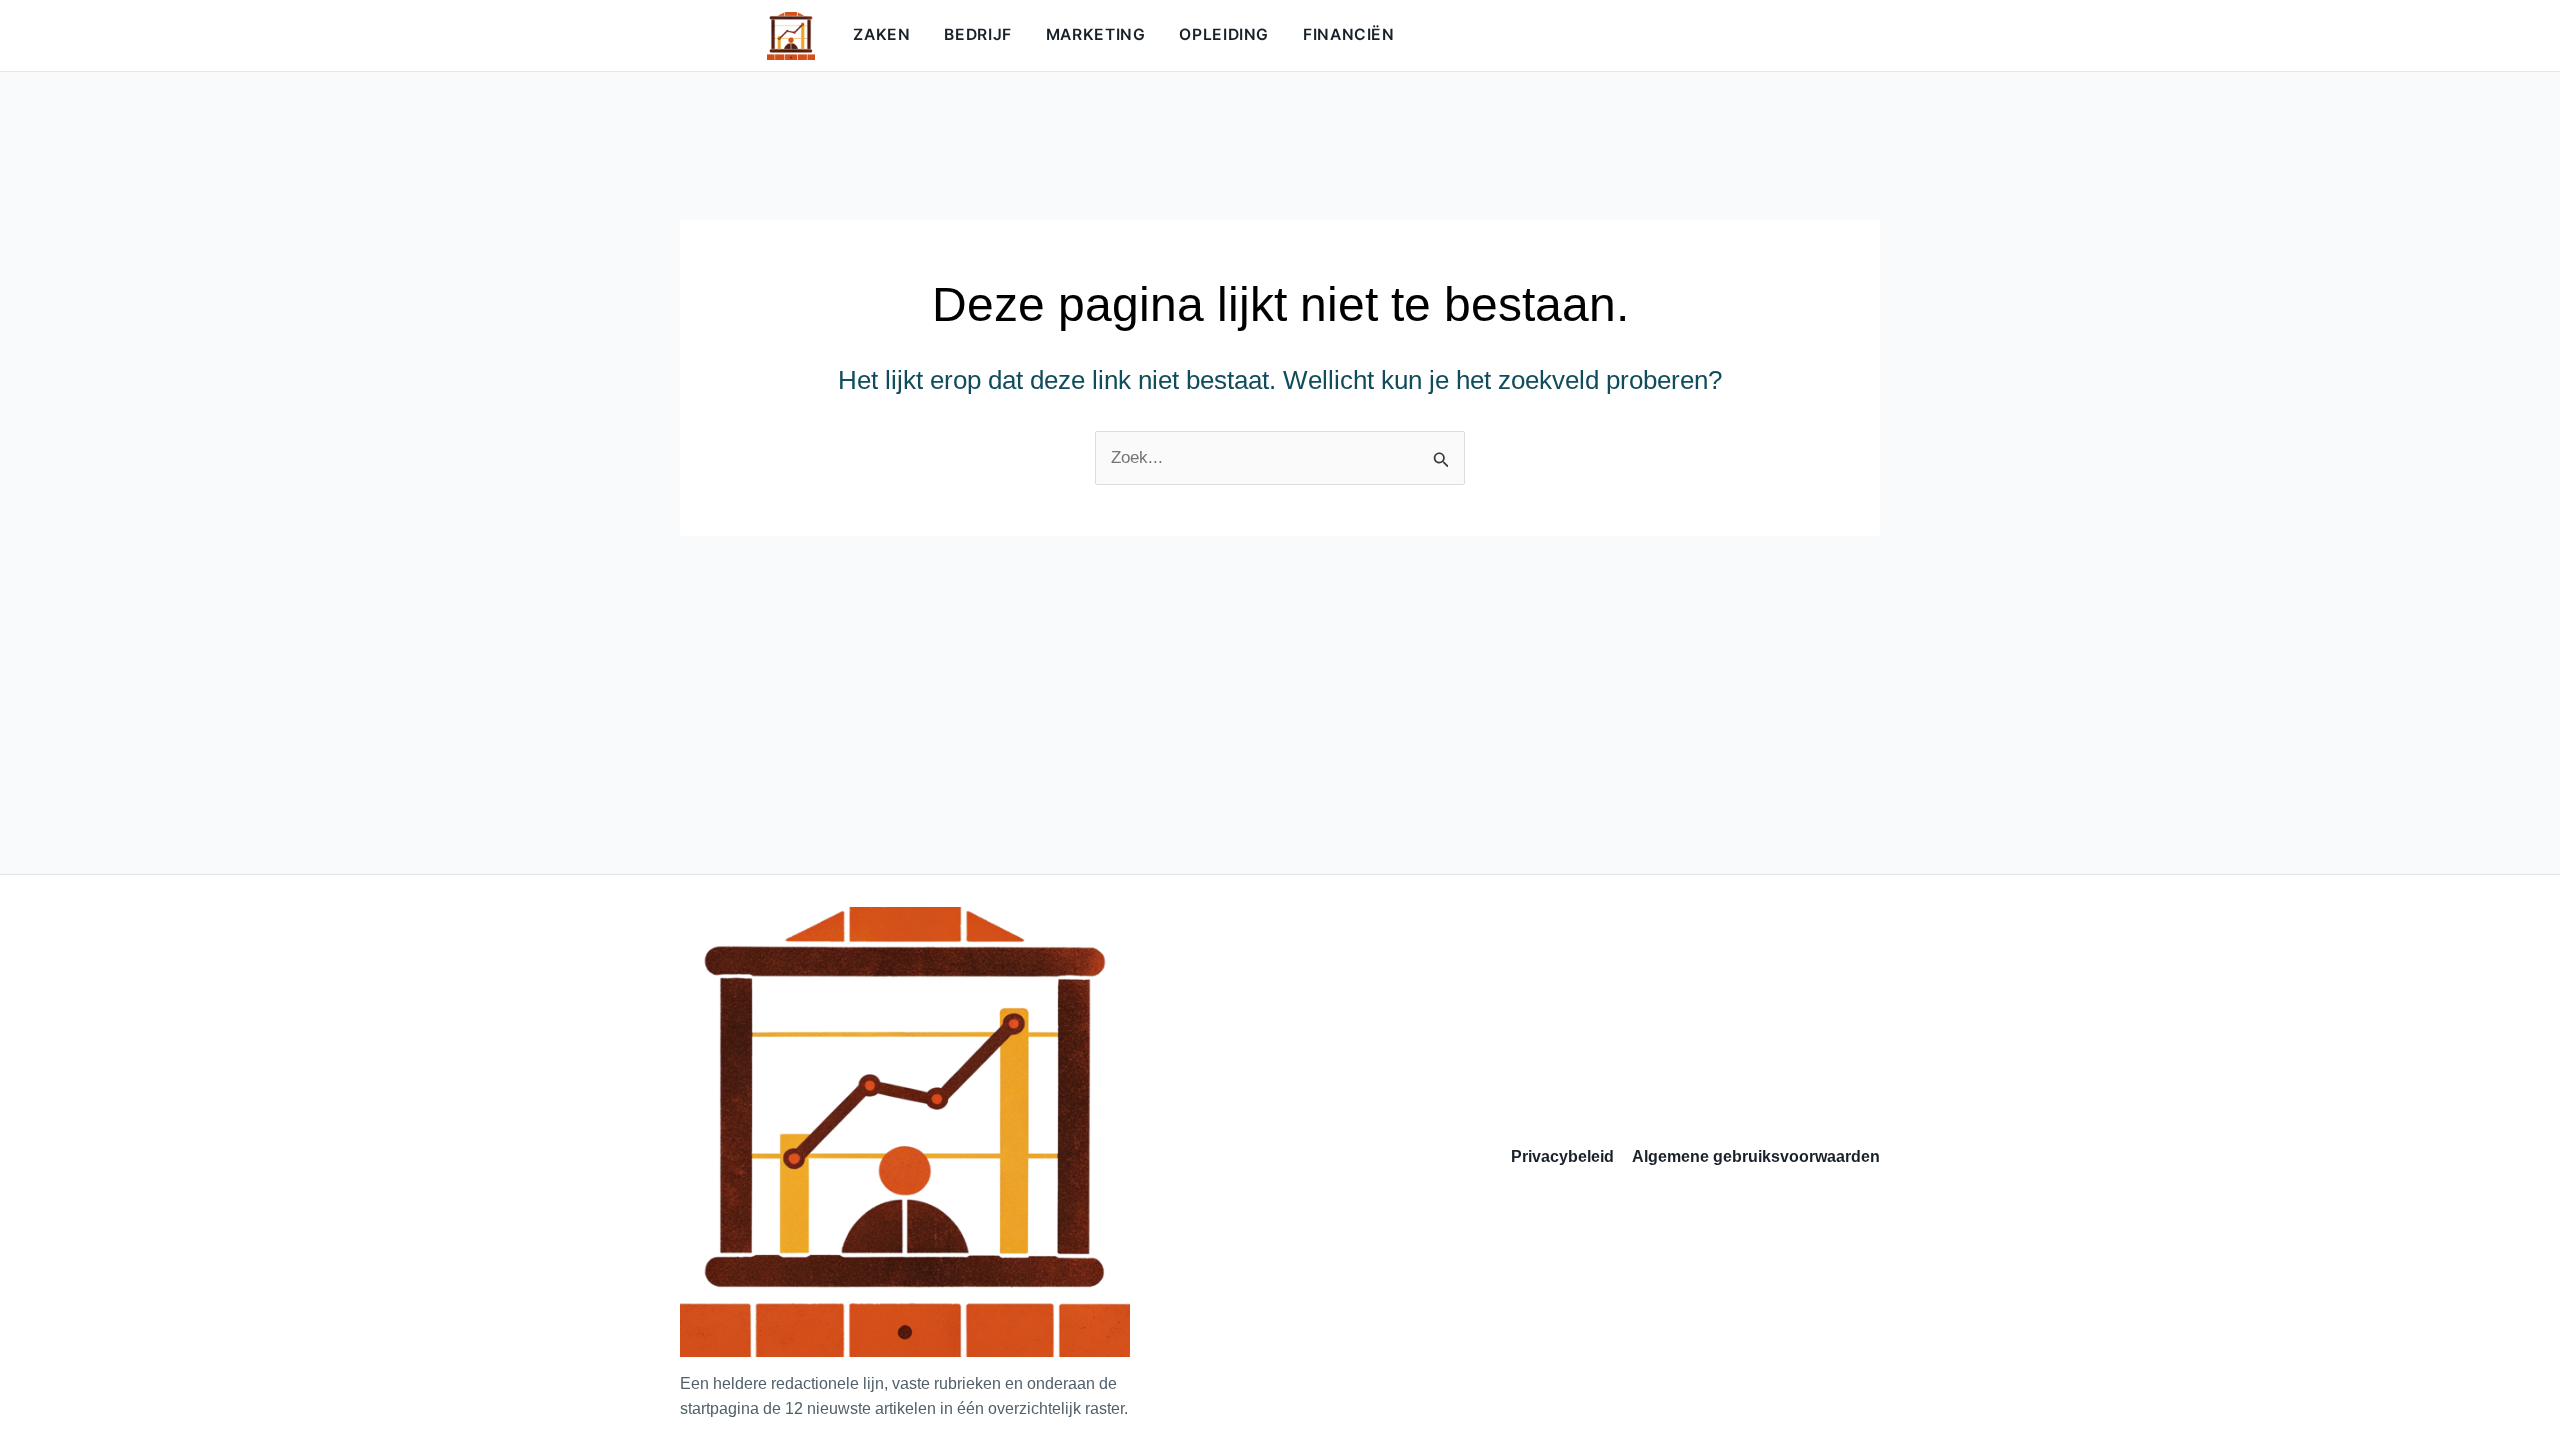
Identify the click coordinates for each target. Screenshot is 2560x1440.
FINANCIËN (1349, 34)
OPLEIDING (1224, 34)
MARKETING (1096, 34)
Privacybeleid (1562, 1156)
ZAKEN (881, 34)
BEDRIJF (977, 34)
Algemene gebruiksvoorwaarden (1756, 1156)
